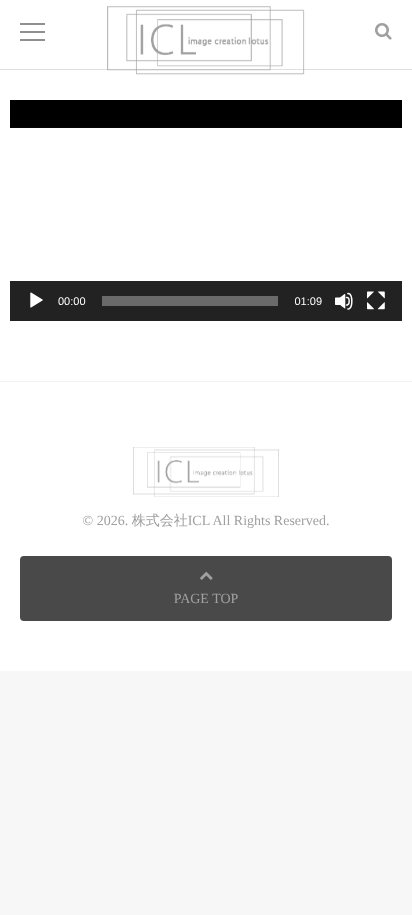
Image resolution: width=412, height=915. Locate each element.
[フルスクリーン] (376, 301)
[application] (206, 210)
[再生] (36, 301)
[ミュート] (344, 301)
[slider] (190, 301)
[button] (206, 210)
